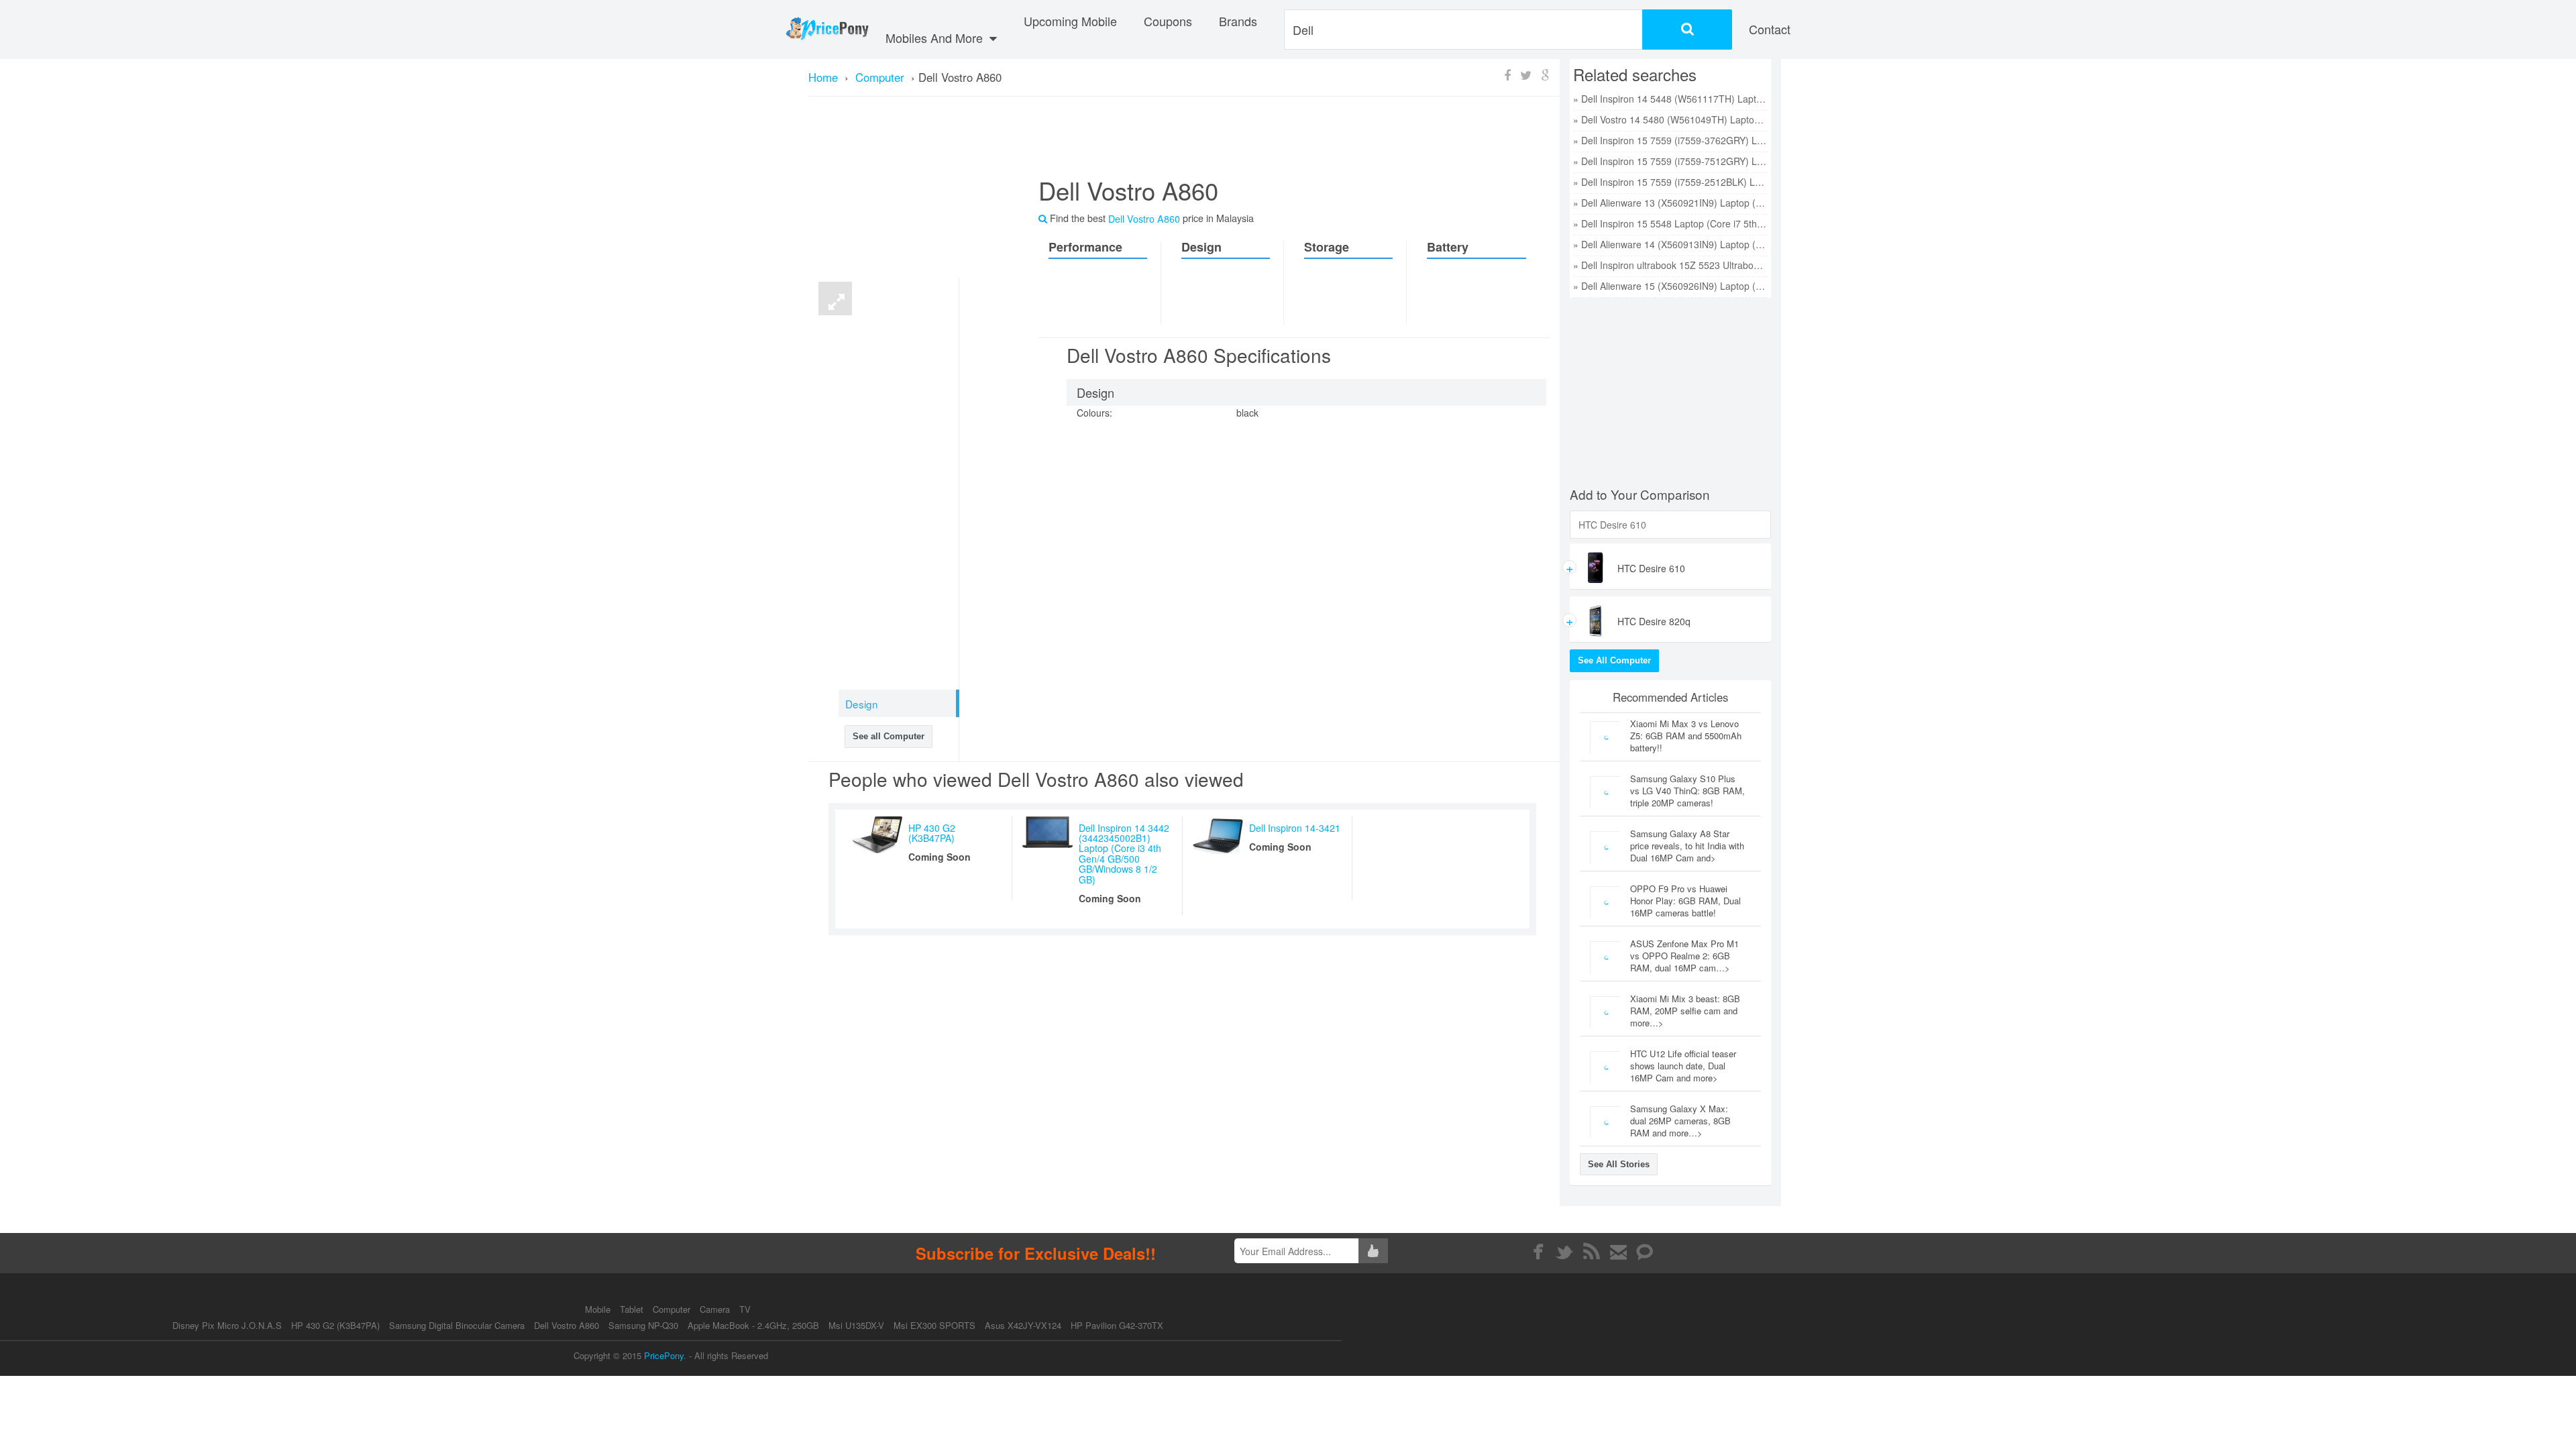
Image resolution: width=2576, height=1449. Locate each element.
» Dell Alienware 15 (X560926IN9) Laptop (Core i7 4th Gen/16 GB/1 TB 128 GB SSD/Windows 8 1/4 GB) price (1670, 286)
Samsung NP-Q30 (643, 1325)
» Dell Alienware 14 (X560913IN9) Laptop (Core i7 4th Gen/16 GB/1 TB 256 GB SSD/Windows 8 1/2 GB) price (1670, 244)
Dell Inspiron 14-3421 (1295, 828)
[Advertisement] (1278, 142)
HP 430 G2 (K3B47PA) (932, 833)
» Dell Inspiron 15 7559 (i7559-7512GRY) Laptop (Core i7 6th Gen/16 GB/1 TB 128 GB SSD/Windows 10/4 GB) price (1670, 161)
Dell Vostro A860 (567, 1325)
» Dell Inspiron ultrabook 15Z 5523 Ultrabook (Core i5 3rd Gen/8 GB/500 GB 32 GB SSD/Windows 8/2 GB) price (1670, 265)
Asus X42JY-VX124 (1023, 1325)
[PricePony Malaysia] (827, 30)
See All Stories (1619, 1164)
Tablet (633, 1309)
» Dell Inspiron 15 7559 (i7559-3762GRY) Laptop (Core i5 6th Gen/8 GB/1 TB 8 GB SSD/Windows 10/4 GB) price (1670, 140)
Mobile (599, 1309)
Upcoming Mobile (1070, 21)
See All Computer (1614, 660)
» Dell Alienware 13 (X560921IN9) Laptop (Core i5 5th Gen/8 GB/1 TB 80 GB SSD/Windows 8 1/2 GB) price (1670, 203)
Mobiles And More (936, 38)
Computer (673, 1309)
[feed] (1592, 1252)
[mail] (1618, 1252)
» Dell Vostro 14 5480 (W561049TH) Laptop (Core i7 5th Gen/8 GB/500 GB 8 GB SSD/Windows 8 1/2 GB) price (1670, 119)
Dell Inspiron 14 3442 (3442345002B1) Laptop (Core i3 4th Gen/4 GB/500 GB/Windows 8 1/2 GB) (1124, 854)
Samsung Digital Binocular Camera (457, 1325)
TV (745, 1309)
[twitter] (1565, 1252)
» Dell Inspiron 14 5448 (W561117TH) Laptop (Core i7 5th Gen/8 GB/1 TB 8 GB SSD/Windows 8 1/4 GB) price (1670, 99)
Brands (1238, 21)
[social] (1645, 1252)
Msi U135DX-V (856, 1325)
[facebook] (1538, 1252)
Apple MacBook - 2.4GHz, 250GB (753, 1325)
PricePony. (665, 1355)
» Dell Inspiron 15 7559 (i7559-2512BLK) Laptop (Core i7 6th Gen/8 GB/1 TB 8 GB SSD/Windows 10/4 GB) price (1670, 182)
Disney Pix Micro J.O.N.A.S (227, 1325)
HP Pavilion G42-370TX (1117, 1325)
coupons (1168, 21)
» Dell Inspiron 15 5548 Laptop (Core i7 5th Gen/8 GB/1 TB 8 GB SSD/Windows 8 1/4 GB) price (1670, 223)
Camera (716, 1309)
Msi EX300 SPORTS (934, 1325)
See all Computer (889, 736)
